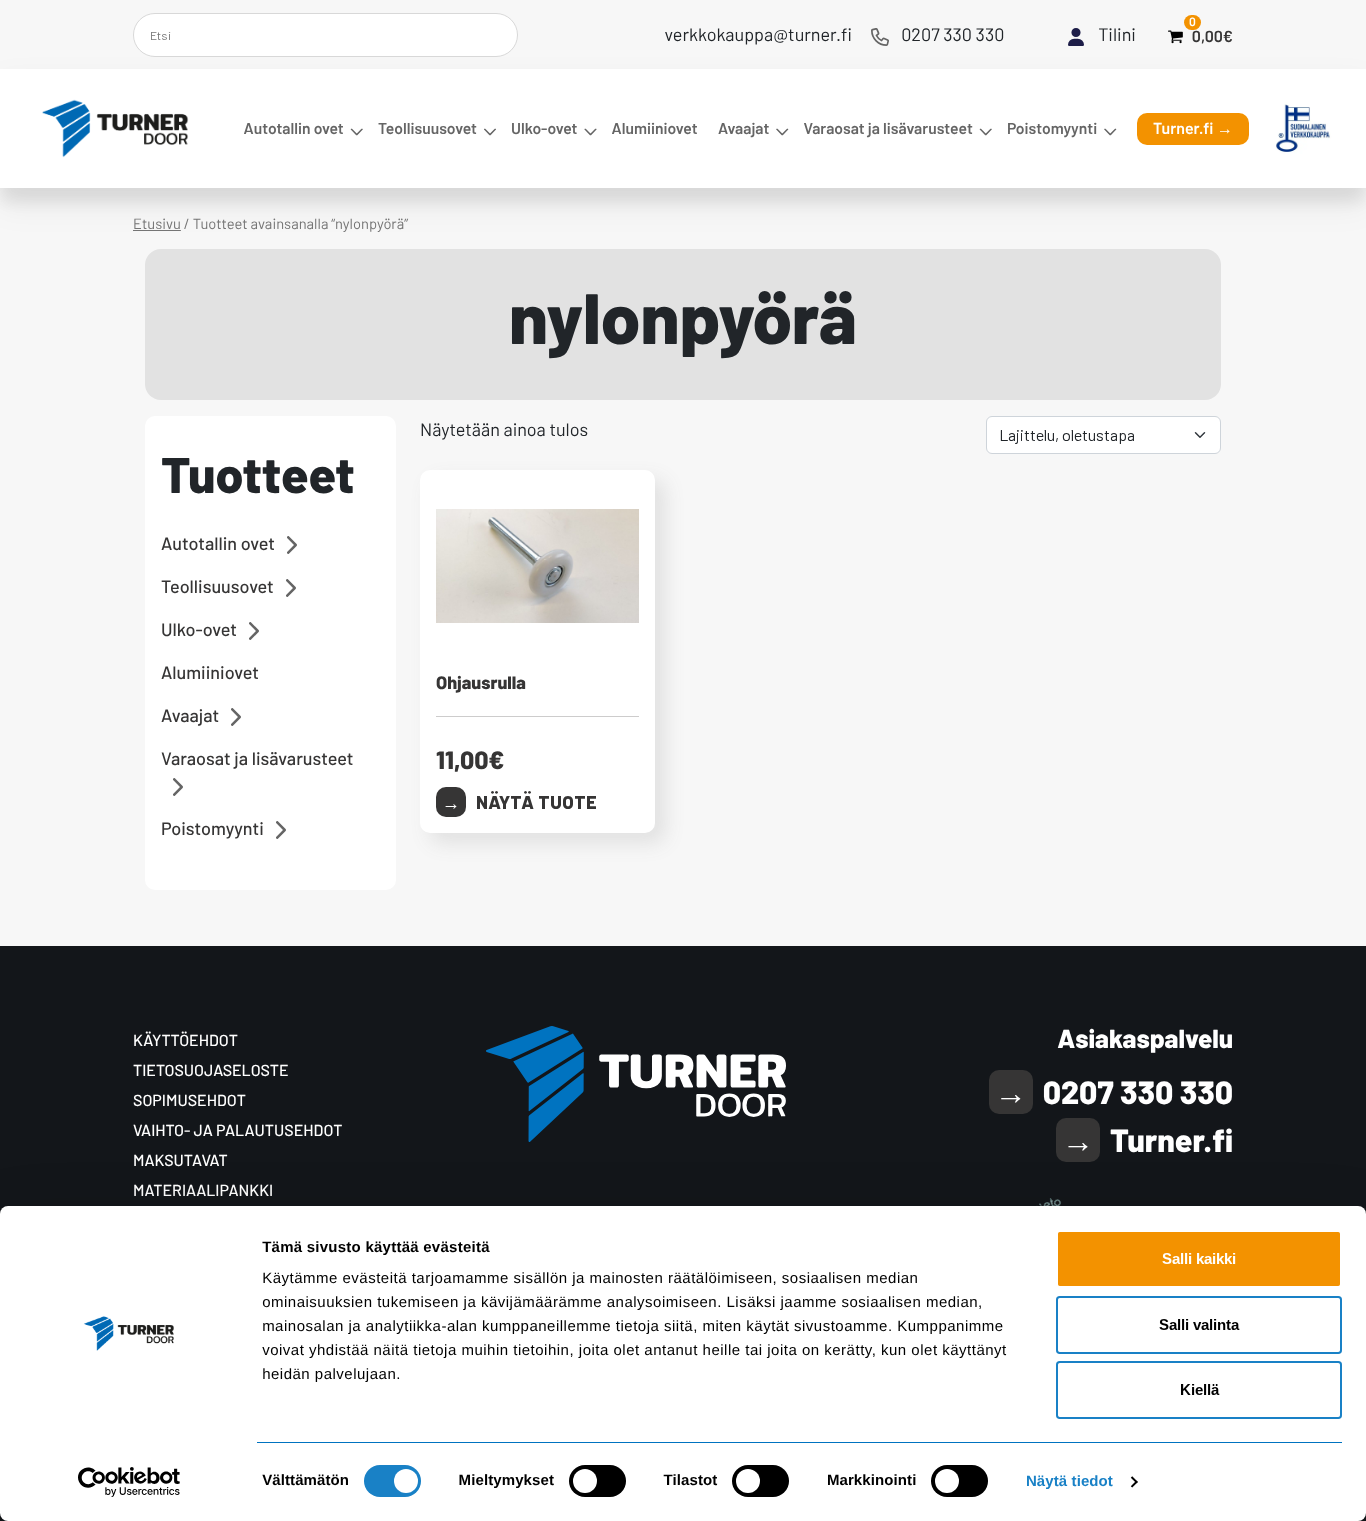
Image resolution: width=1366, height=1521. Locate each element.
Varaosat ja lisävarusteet (887, 128)
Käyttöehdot (185, 1040)
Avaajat (743, 128)
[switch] (597, 1481)
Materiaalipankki (203, 1190)
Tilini (1117, 34)
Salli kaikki (1199, 1258)
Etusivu (157, 223)
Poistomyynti (1052, 128)
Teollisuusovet (427, 128)
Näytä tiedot (1069, 1481)
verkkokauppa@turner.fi (758, 34)
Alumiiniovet (655, 128)
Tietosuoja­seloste (211, 1070)
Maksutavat (180, 1160)
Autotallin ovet (294, 128)
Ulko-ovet (544, 128)
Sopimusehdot (189, 1100)
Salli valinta (1199, 1324)
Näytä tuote (536, 802)
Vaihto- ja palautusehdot (237, 1130)
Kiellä (1199, 1389)
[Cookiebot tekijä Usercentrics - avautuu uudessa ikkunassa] (129, 1482)
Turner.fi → (1193, 128)
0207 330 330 (952, 34)
